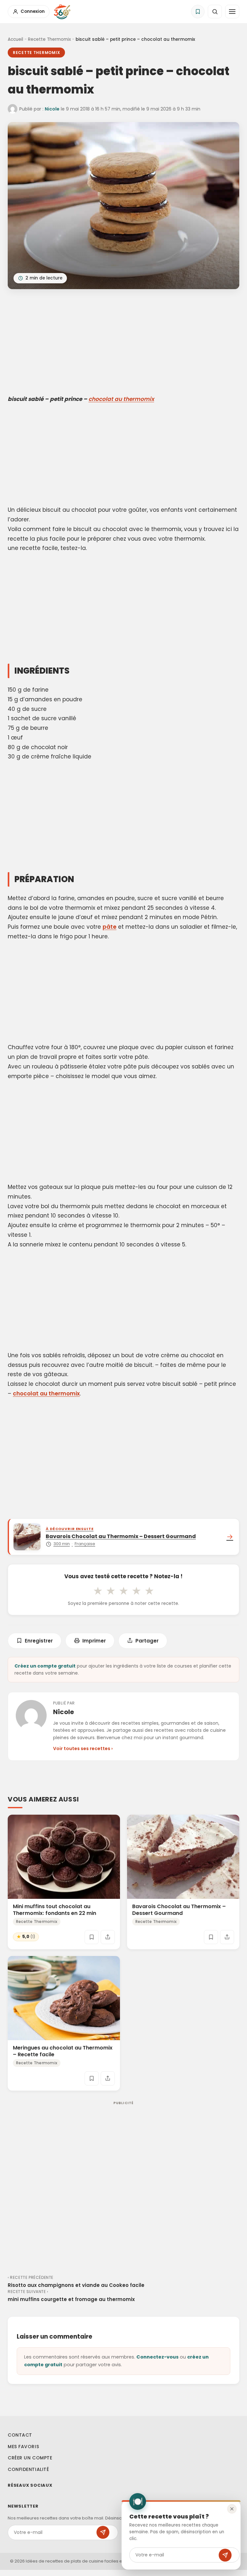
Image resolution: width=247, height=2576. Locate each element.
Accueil (15, 39)
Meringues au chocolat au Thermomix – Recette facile (63, 2051)
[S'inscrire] (225, 2555)
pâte (110, 927)
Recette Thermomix (49, 39)
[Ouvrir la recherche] (215, 12)
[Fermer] (232, 2509)
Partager (147, 1641)
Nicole (52, 109)
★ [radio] (98, 1591)
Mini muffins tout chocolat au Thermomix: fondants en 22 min (55, 1909)
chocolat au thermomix (121, 399)
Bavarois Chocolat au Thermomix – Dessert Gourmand (179, 1909)
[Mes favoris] (198, 12)
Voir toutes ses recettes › (83, 1748)
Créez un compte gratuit (45, 1666)
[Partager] (108, 1937)
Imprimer (94, 1641)
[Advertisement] (123, 343)
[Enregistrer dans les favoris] (92, 1937)
